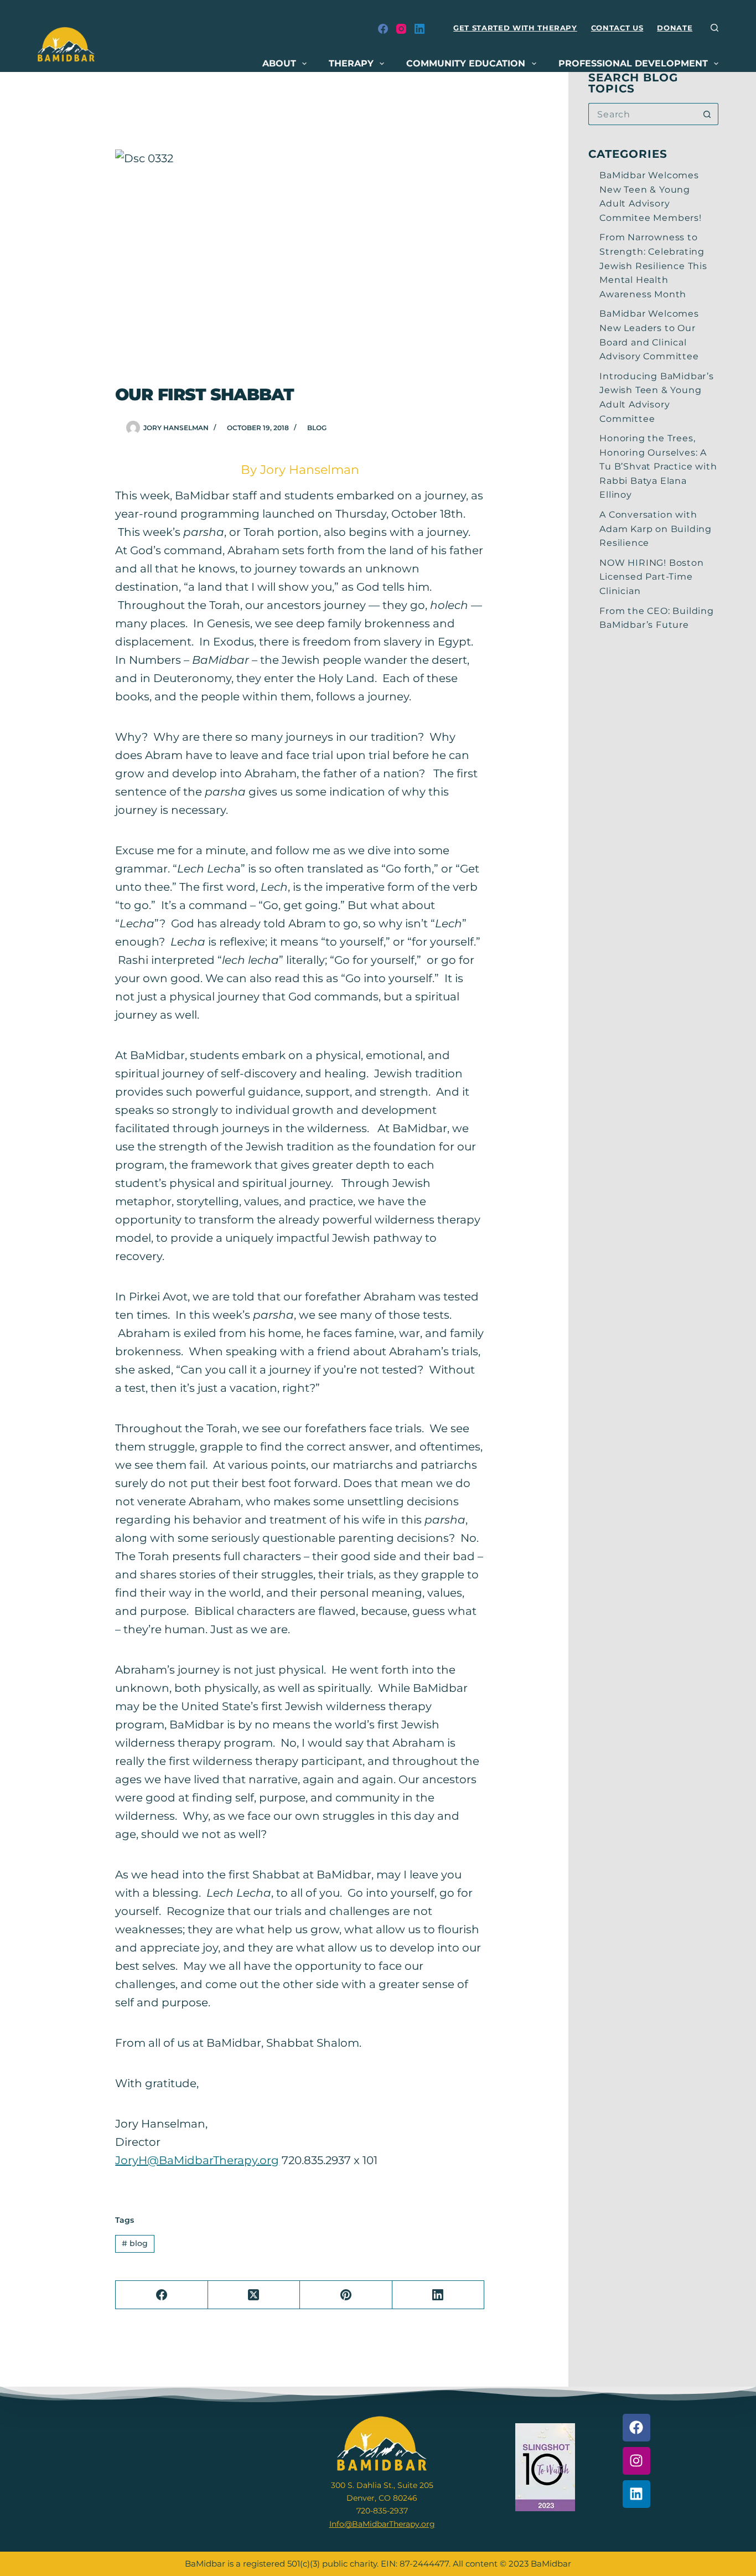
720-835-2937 (382, 2511)
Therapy (351, 63)
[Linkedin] (636, 2494)
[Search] (714, 28)
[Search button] (707, 114)
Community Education (466, 63)
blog (317, 428)
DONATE (675, 28)
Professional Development (633, 63)
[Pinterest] (346, 2295)
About (279, 63)
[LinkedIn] (420, 29)
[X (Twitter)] (254, 2295)
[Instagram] (401, 29)
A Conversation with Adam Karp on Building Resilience (656, 529)
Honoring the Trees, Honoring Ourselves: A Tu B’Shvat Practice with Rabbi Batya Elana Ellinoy (658, 466)
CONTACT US (617, 28)
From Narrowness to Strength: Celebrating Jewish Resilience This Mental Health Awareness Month (653, 265)
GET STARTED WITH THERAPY (515, 28)
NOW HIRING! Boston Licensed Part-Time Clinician (651, 577)
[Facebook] (383, 29)
